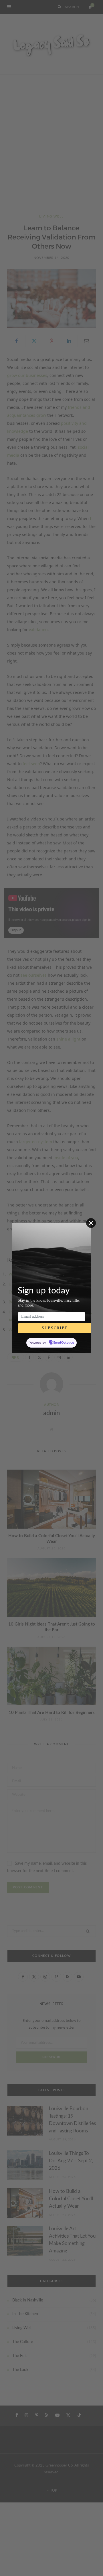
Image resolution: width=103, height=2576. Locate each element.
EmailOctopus (64, 1343)
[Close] (91, 1223)
